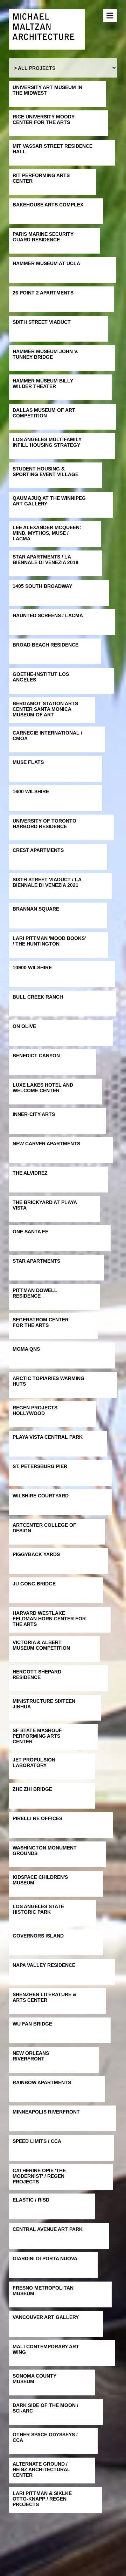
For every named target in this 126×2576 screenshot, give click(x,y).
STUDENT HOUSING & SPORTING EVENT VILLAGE (45, 472)
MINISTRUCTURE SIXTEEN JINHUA (44, 1704)
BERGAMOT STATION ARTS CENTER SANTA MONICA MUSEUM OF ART (45, 709)
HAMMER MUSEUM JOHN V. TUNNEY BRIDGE (45, 354)
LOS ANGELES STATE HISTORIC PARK (38, 1909)
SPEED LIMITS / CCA (37, 2141)
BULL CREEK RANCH (38, 997)
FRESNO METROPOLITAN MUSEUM (43, 2291)
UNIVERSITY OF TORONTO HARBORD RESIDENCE (44, 824)
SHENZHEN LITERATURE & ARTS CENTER (44, 1997)
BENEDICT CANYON (36, 1056)
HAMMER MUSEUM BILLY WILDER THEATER (43, 384)
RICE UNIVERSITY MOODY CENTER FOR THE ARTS (44, 119)
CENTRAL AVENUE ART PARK (48, 2229)
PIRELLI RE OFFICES (37, 1818)
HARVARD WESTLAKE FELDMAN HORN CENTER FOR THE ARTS (49, 1619)
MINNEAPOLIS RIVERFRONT (46, 2112)
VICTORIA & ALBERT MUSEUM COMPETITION (41, 1645)
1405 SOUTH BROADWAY (42, 586)
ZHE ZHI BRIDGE (32, 1789)
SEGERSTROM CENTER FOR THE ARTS (41, 1322)
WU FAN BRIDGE (32, 2024)
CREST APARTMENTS (38, 850)
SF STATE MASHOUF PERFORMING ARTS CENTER (37, 1736)
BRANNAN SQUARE (36, 909)
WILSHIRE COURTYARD (41, 1496)
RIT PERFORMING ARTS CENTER (41, 178)
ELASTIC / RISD (31, 2200)
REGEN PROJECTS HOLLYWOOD (35, 1410)
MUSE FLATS (28, 762)
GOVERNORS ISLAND (38, 1936)
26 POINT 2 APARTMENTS (43, 293)
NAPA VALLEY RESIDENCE (44, 1965)
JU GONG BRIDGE (34, 1584)
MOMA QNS (26, 1349)
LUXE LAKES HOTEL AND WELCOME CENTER (43, 1088)
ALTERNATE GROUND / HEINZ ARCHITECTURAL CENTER (41, 2469)
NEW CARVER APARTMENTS (46, 1144)
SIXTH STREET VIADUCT (42, 322)
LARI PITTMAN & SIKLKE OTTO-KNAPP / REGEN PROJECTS (42, 2499)
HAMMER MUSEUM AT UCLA (46, 263)
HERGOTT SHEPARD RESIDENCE (37, 1674)
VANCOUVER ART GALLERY (46, 2317)
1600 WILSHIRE (31, 791)
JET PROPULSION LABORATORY (34, 1763)
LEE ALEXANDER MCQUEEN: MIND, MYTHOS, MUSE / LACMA (47, 533)
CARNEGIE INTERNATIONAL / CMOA (47, 736)
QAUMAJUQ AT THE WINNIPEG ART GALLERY (49, 501)
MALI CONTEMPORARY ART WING (46, 2349)
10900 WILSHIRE (32, 968)
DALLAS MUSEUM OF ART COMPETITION (44, 413)
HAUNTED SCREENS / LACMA (48, 615)
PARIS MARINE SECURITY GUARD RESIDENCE (43, 237)
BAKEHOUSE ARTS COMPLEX (48, 205)
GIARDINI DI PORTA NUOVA (45, 2258)
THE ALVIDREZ (30, 1173)
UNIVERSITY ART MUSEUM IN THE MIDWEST (47, 90)
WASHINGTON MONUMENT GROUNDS (45, 1851)
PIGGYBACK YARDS (36, 1554)
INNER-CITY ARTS (34, 1114)
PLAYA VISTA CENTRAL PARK (48, 1437)
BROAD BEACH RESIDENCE (45, 645)
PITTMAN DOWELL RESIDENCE (35, 1293)
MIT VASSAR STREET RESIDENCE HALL (52, 149)
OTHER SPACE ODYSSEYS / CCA (45, 2437)
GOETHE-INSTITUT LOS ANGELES (41, 677)
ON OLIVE (24, 1026)
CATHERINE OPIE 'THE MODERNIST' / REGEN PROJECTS (39, 2176)
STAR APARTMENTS (36, 1261)
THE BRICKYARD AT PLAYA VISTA (45, 1205)
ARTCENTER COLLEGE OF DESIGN (44, 1528)
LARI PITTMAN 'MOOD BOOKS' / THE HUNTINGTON (49, 941)
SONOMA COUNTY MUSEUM (34, 2379)
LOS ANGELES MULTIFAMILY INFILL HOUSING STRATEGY (47, 442)
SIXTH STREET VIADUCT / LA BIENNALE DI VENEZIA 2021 (47, 882)
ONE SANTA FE (30, 1232)
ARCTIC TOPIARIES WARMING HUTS (48, 1381)
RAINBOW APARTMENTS (42, 2082)
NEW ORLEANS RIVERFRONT (31, 2056)
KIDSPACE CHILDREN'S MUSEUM (40, 1880)
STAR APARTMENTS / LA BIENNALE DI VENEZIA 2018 (45, 560)
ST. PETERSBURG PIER (40, 1466)
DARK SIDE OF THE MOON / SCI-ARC (45, 2408)
